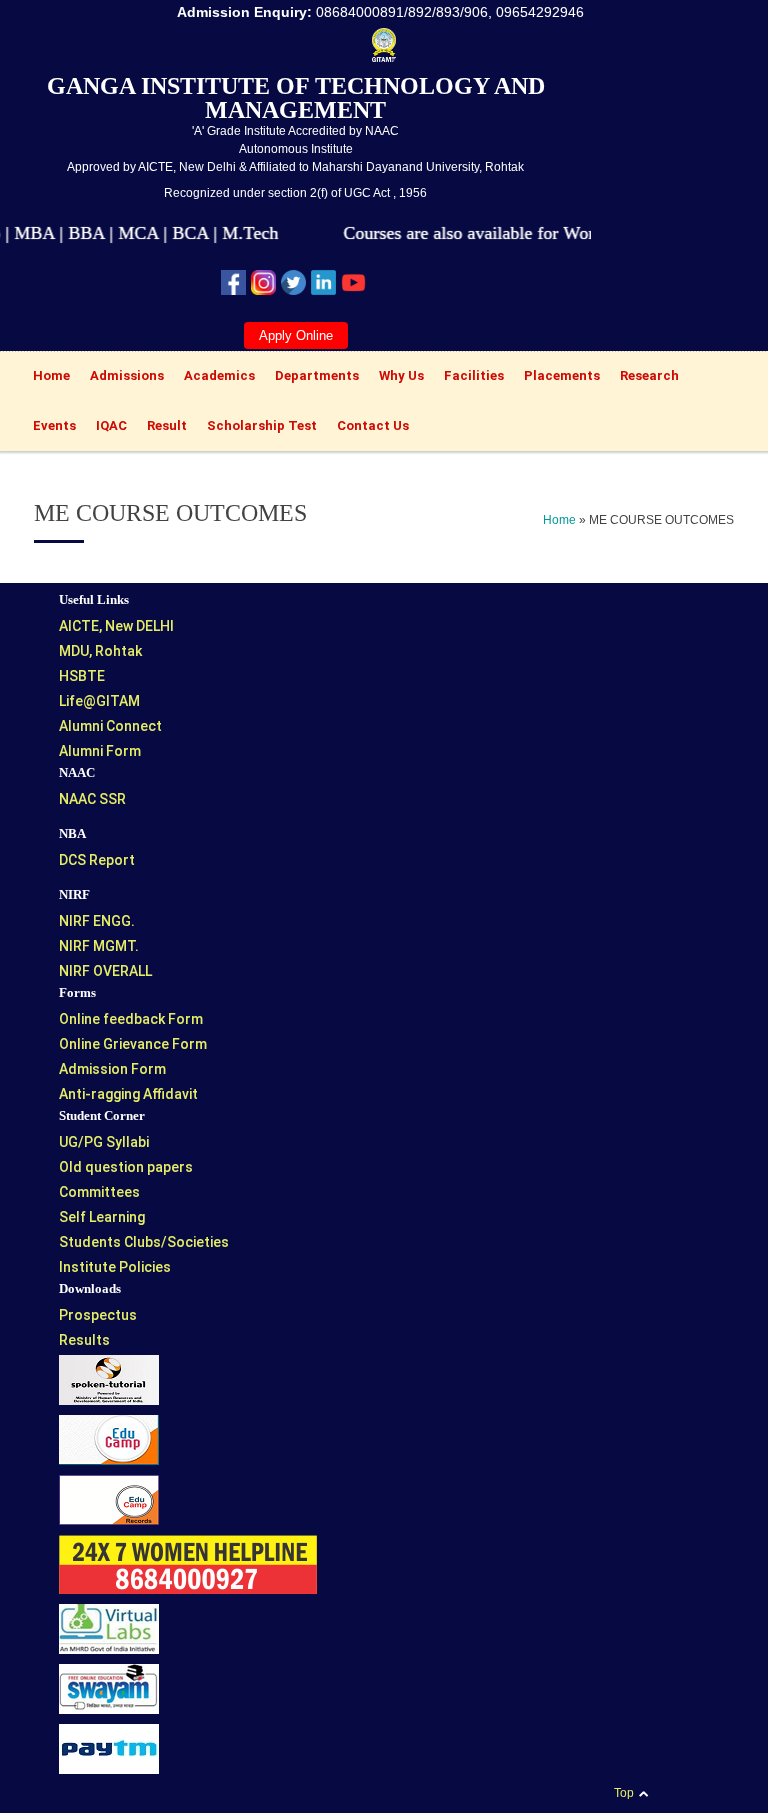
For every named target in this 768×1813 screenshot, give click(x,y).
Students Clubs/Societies (144, 1242)
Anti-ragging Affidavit (128, 1094)
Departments (312, 378)
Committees (99, 1192)
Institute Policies (115, 1267)
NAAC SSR (92, 799)
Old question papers (126, 1167)
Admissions (122, 378)
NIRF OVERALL (105, 971)
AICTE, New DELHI (116, 626)
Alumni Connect (110, 726)
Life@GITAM (99, 701)
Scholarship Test (262, 425)
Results (84, 1340)
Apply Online (296, 335)
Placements (557, 378)
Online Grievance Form (133, 1044)
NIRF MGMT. (99, 946)
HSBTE (82, 676)
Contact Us (373, 425)
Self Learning (102, 1217)
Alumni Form (100, 751)
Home (46, 378)
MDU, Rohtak (100, 651)
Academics (214, 378)
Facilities (469, 378)
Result (162, 428)
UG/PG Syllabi (104, 1142)
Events (49, 428)
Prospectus (98, 1315)
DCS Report (97, 860)
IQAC (106, 428)
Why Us (396, 378)
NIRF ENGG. (97, 921)
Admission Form (112, 1069)
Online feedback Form (131, 1019)
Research (644, 378)
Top (624, 1793)
